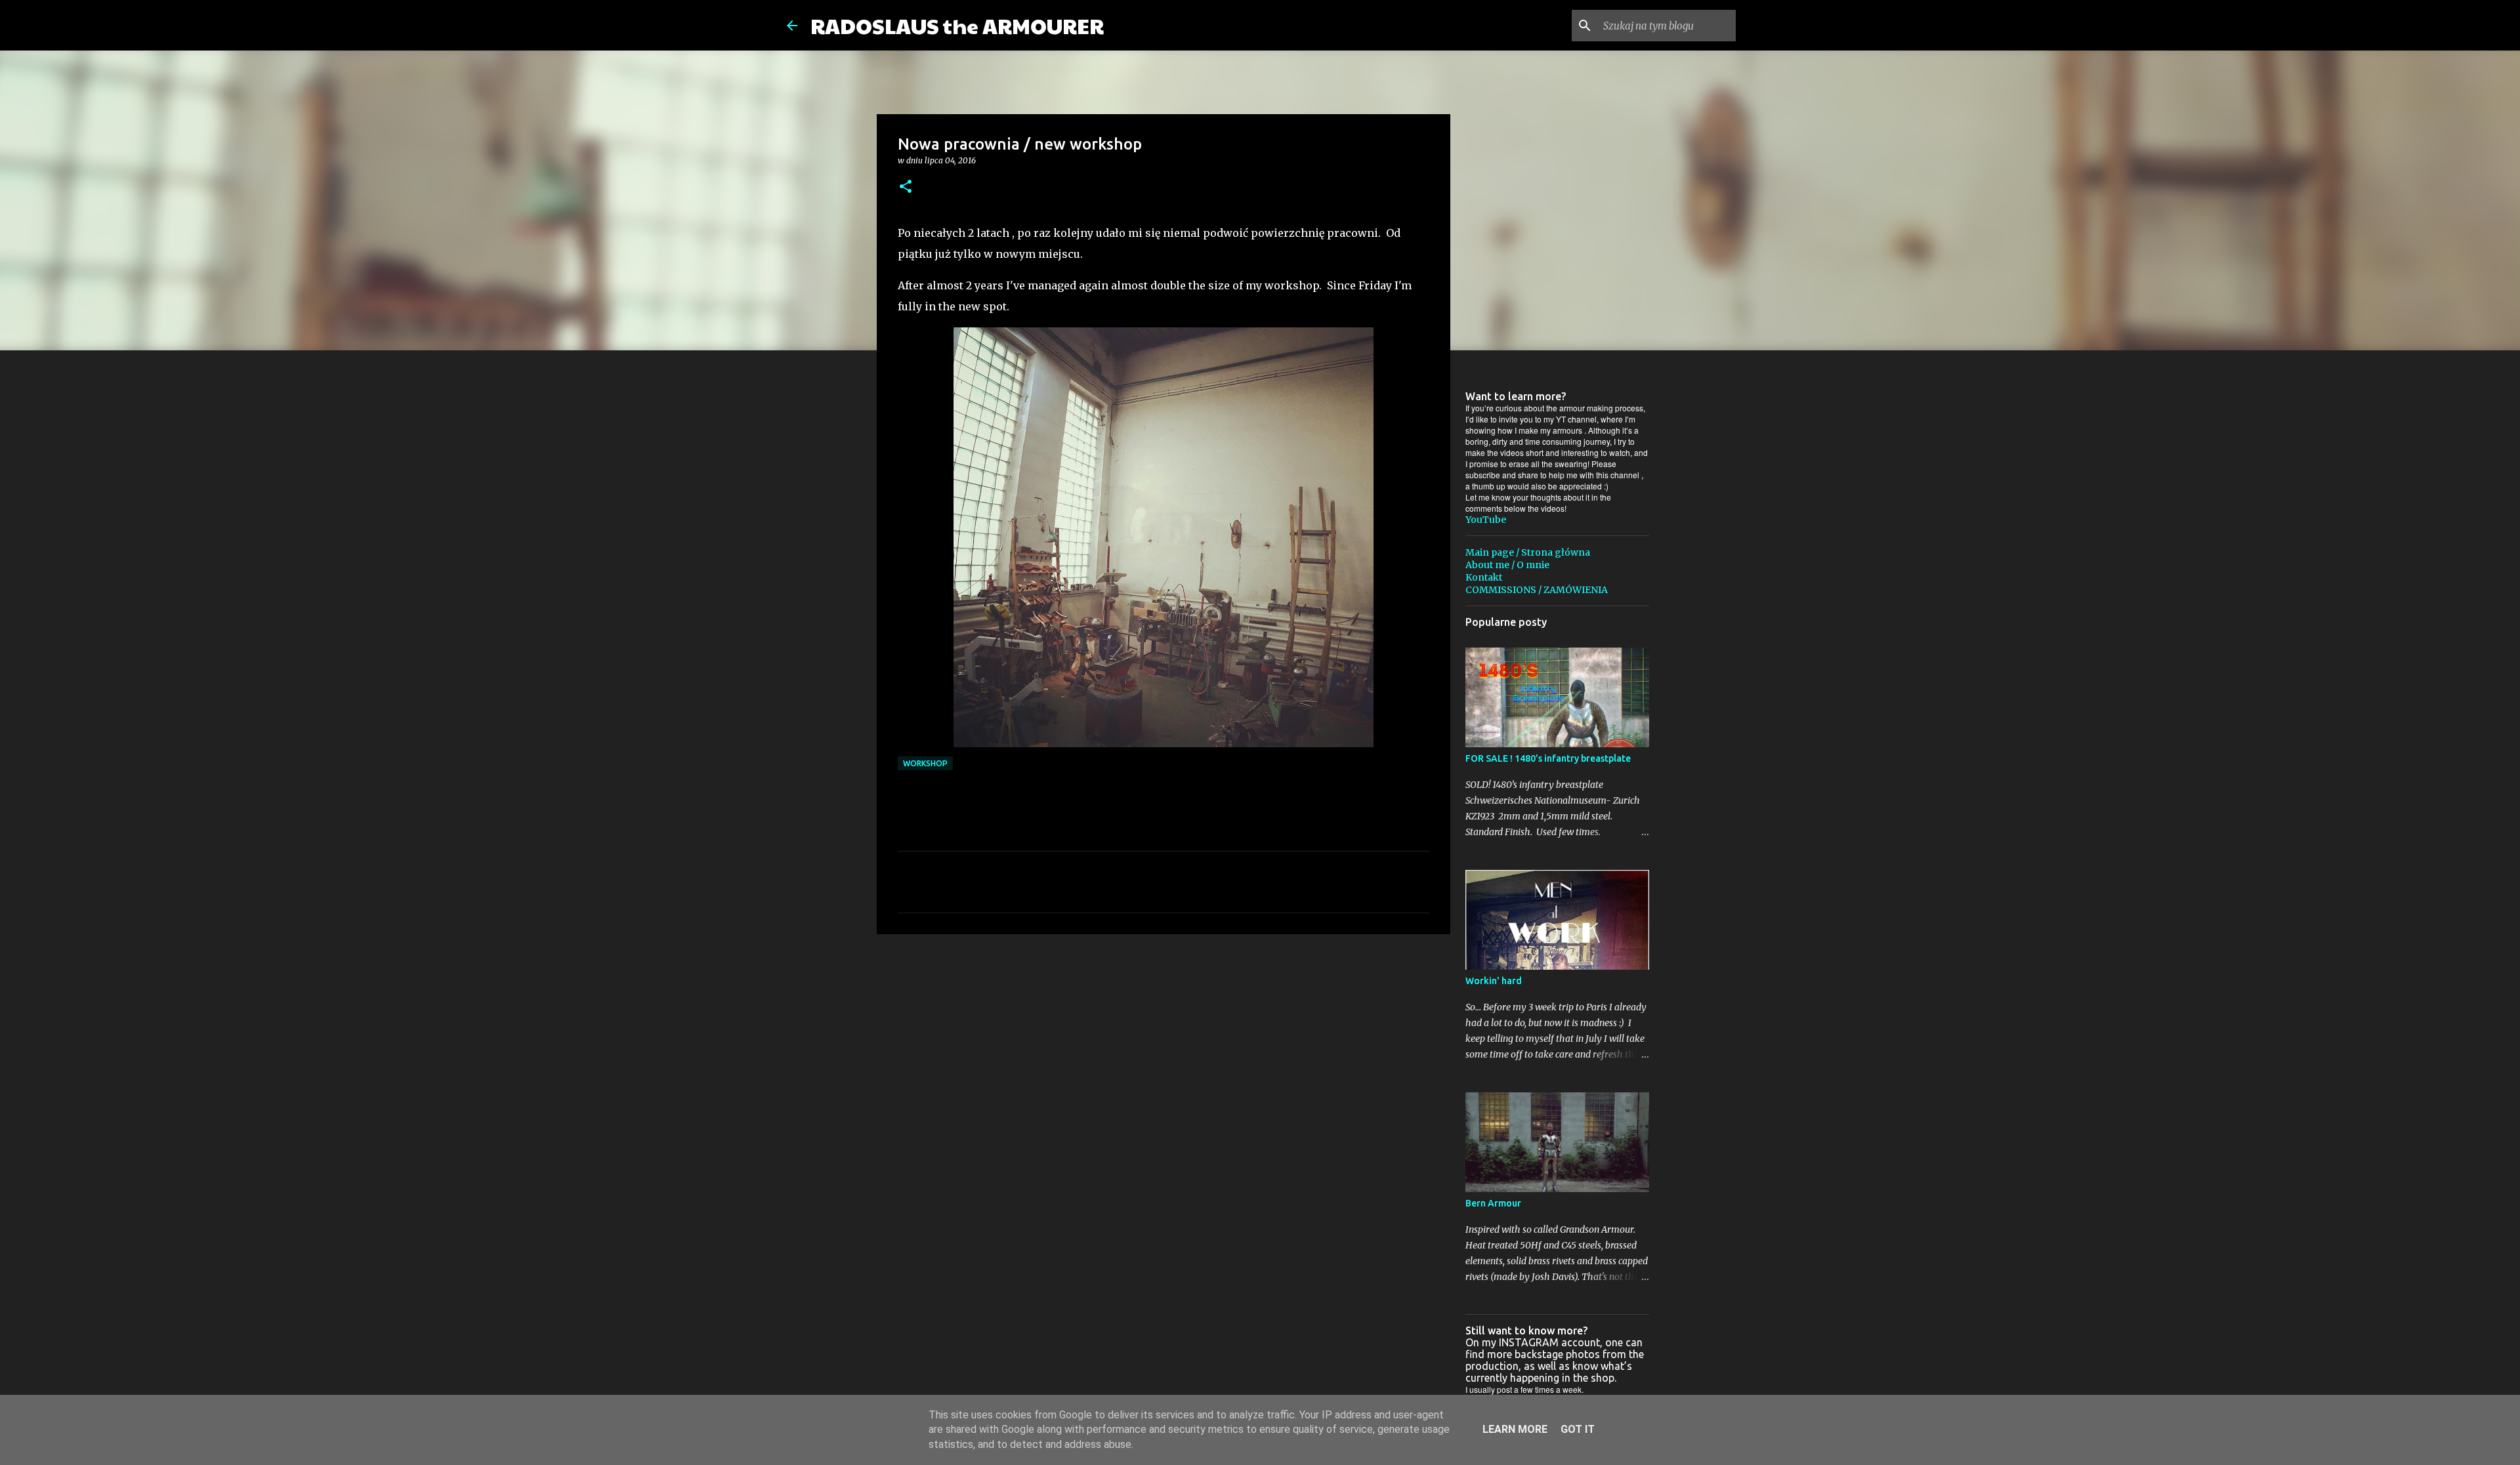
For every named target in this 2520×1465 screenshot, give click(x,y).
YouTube (1486, 520)
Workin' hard (1494, 981)
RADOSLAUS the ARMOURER (957, 25)
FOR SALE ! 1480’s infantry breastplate (1548, 758)
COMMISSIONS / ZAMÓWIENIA (1537, 590)
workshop (925, 763)
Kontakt (1484, 577)
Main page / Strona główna (1528, 552)
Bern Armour (1493, 1203)
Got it (1578, 1429)
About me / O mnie (1507, 565)
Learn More (1515, 1429)
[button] (906, 187)
